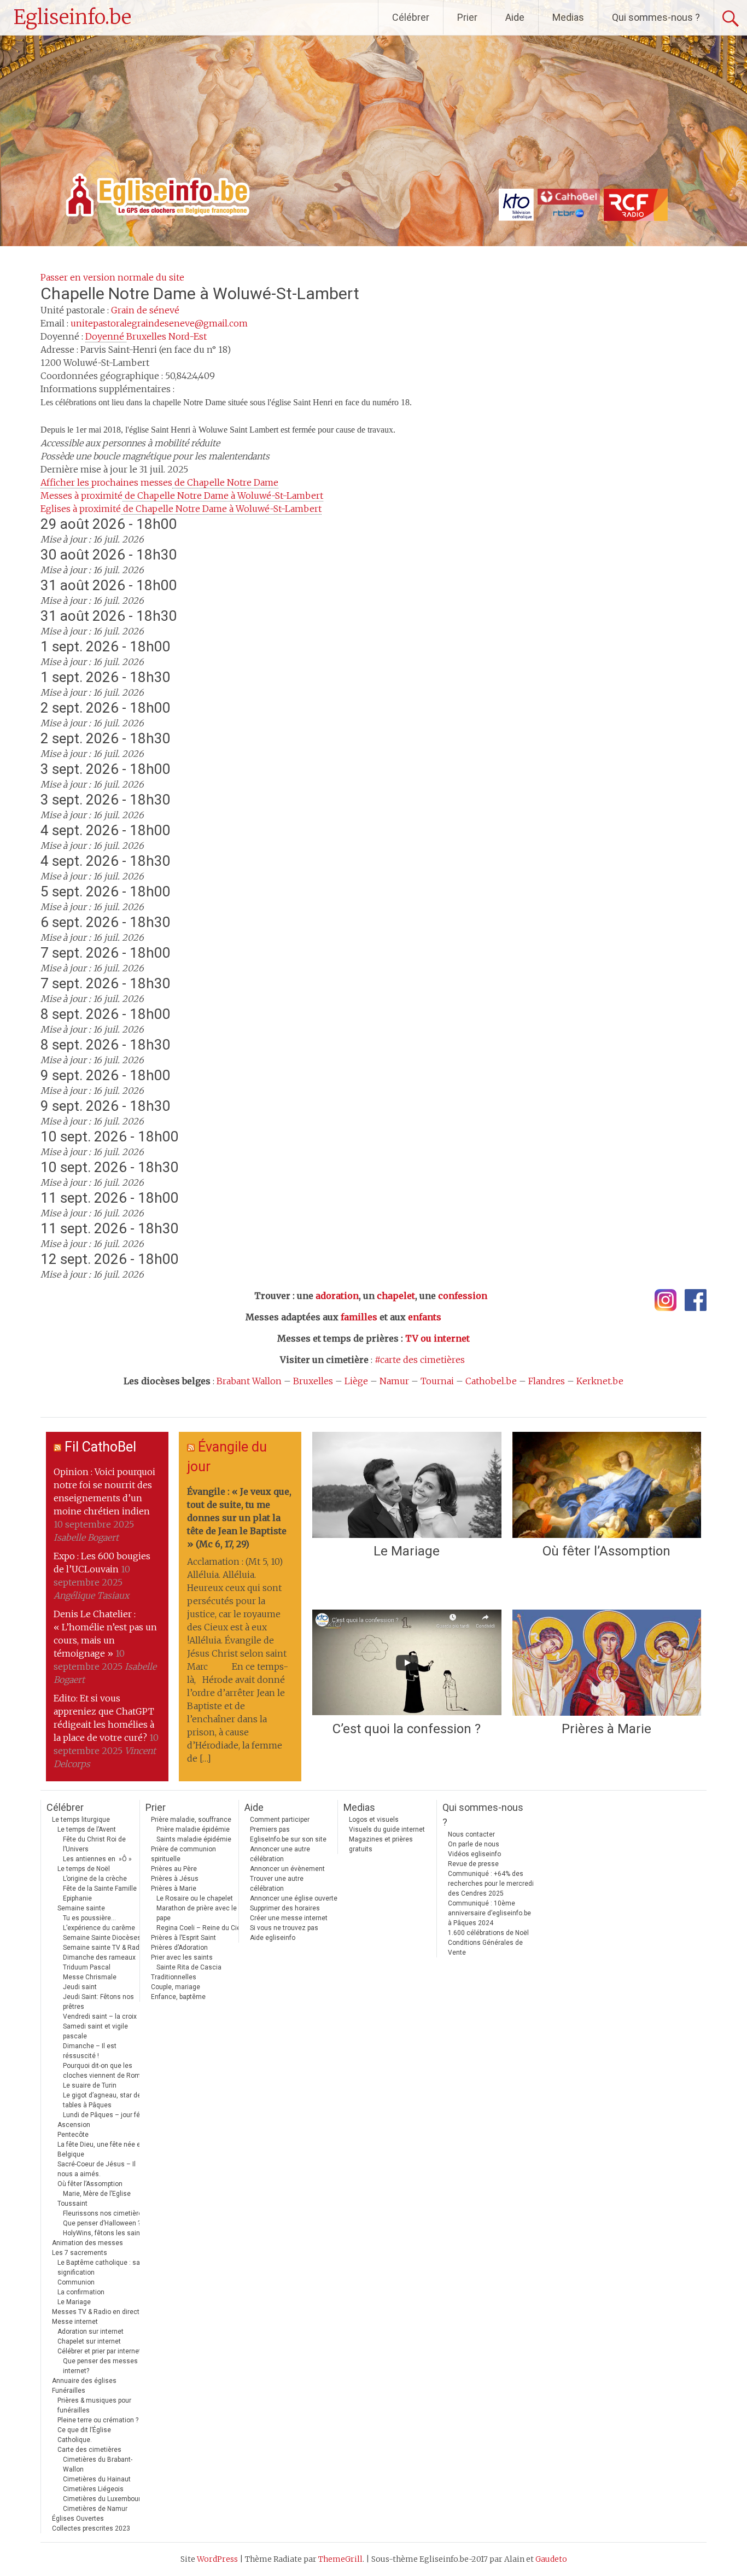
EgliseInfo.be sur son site (288, 1839)
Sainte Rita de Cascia (189, 1967)
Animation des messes (87, 2243)
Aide (515, 17)
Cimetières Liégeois (93, 2489)
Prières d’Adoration (179, 1948)
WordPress (217, 2559)
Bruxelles (313, 1381)
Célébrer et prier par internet (99, 2351)
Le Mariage (407, 1551)
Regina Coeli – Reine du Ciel (199, 1928)
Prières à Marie (606, 1729)
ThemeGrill (340, 2559)
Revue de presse (473, 1864)
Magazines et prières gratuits (381, 1844)
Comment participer (280, 1820)
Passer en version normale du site (112, 277)
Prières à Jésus (175, 1879)
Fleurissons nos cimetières (104, 2213)
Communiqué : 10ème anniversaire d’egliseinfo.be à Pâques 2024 (489, 1913)
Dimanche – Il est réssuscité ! (90, 2051)
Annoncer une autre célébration (280, 1854)
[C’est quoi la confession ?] (407, 1663)
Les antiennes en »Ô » (97, 1859)
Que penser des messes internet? (100, 2366)
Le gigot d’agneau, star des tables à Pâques (104, 2100)
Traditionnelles (174, 1977)
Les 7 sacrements (80, 2253)
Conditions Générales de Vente (485, 1948)
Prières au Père (174, 1869)
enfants (425, 1317)
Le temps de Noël (84, 1869)
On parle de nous (474, 1844)
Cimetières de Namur (95, 2509)
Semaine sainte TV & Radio (104, 1948)
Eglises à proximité (181, 509)
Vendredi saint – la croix (100, 2016)
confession (463, 1296)
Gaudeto (551, 2559)
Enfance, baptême (178, 1997)
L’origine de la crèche (95, 1879)
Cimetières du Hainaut (97, 2479)
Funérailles (69, 2391)
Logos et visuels (374, 1820)
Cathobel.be (491, 1381)
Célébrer (411, 17)
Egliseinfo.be (72, 17)
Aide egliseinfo (273, 1938)
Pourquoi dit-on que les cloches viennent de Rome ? (106, 2071)
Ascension (74, 2125)
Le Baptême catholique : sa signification (99, 2268)
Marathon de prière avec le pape (197, 1913)
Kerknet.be (600, 1381)
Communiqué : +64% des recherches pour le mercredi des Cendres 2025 (491, 1884)
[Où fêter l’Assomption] (607, 1485)
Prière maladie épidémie (193, 1829)
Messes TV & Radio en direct (96, 2312)
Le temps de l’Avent (87, 1829)
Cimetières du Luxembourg (104, 2499)
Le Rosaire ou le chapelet (195, 1898)
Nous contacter (471, 1834)
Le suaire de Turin (90, 2085)
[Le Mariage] (407, 1485)
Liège (356, 1381)
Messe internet (75, 2322)
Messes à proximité (182, 496)
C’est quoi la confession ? (407, 1729)
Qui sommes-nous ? (656, 17)
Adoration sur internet (91, 2332)
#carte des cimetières (420, 1360)
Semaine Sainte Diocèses (102, 1938)
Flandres (547, 1381)
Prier (467, 17)
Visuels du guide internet (387, 1829)
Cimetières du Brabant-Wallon (98, 2464)
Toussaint (72, 2204)
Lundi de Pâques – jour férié (105, 2115)
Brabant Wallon (249, 1381)
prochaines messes (159, 482)
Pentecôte (73, 2135)
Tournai (437, 1381)
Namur (394, 1381)
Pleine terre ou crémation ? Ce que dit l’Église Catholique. (98, 2430)
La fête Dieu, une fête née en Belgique (101, 2149)
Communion (76, 2282)
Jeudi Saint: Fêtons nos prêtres (98, 2002)
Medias (568, 17)
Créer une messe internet (289, 1918)
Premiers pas (270, 1829)
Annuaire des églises (84, 2381)
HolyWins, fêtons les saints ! (106, 2233)
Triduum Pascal (87, 1967)
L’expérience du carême (99, 1928)
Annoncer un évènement (287, 1869)
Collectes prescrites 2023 (91, 2528)
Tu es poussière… (89, 1918)
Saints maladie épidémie (194, 1839)
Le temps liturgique (81, 1820)
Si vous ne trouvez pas (284, 1928)
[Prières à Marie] (607, 1663)
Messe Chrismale (90, 1977)
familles (359, 1317)
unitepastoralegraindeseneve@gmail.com (159, 323)
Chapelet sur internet (89, 2341)
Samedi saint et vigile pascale (95, 2031)
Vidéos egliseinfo (474, 1854)
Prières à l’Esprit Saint (183, 1938)
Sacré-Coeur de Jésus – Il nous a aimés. (97, 2169)
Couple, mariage (176, 1987)
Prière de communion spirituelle (183, 1854)
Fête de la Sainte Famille (100, 1889)
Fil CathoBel (100, 1447)
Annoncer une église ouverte (294, 1898)
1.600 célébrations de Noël (488, 1933)
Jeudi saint (80, 1987)
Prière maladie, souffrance (191, 1820)
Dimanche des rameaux (99, 1957)
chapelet (396, 1296)
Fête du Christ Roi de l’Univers (94, 1844)
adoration (337, 1296)
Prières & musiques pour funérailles (94, 2405)
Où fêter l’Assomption (606, 1551)
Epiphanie (77, 1898)
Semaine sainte (81, 1908)
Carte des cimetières (89, 2450)
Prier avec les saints (182, 1957)
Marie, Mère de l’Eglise (97, 2194)
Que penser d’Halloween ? (102, 2223)
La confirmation (81, 2292)
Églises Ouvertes (78, 2519)
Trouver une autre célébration (277, 1884)
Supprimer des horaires (285, 1908)
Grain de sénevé (145, 310)
